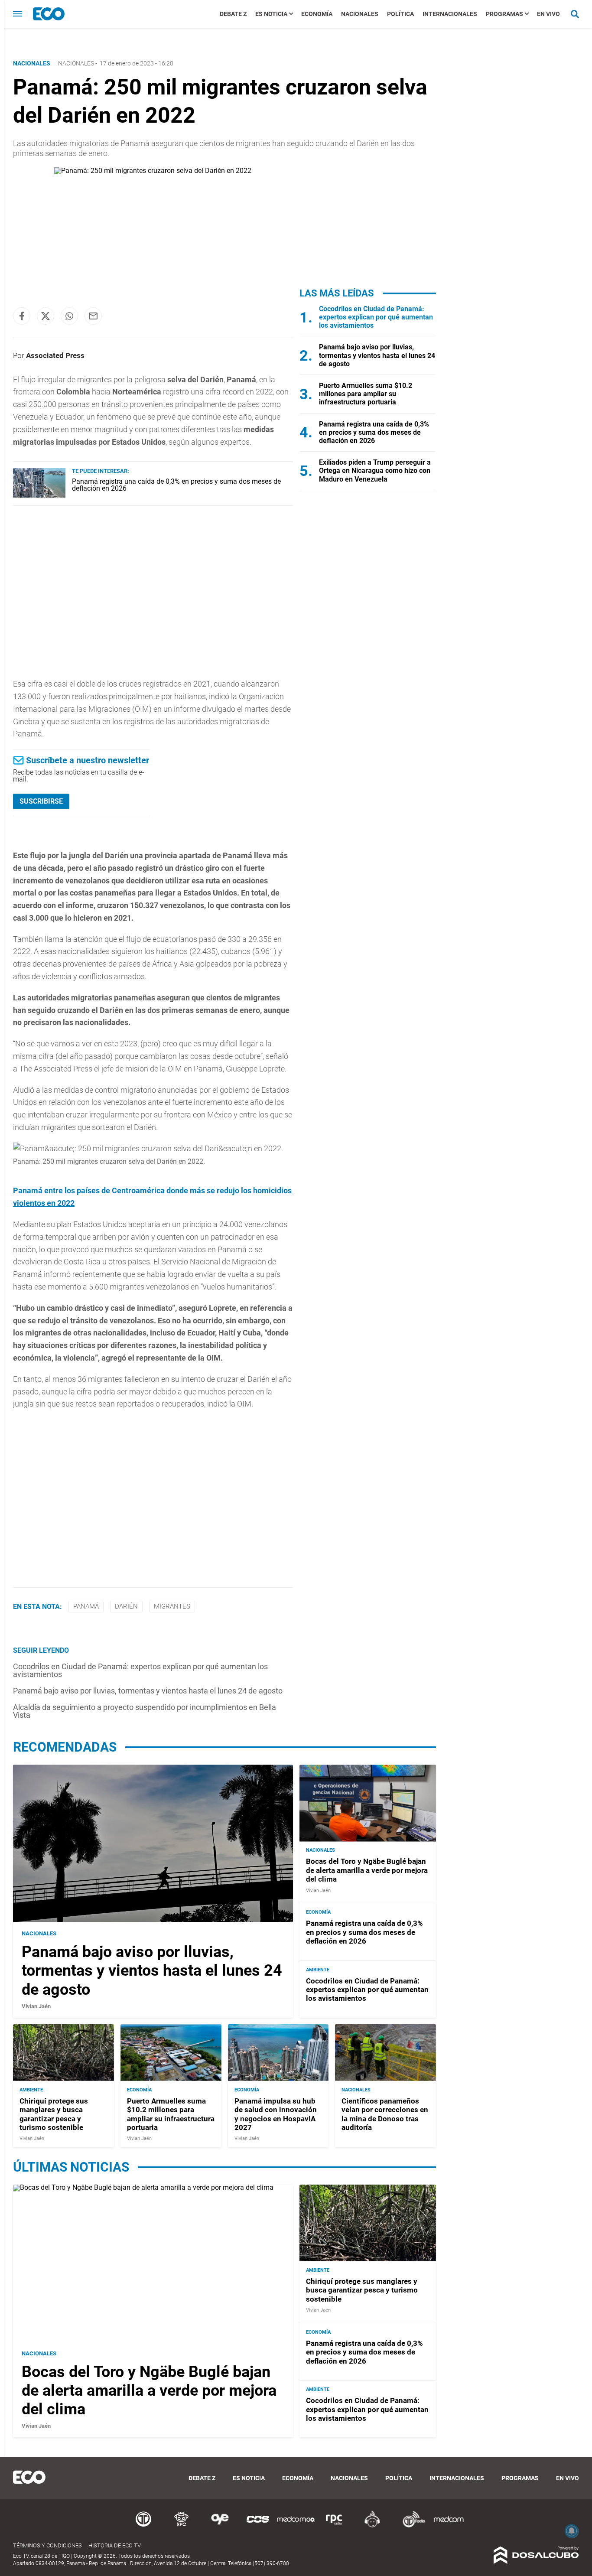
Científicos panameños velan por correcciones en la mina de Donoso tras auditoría (385, 2114)
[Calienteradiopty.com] (372, 2526)
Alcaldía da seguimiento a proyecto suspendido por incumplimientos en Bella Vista (145, 1711)
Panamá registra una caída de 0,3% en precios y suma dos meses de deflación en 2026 (176, 485)
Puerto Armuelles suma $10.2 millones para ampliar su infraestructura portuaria (366, 394)
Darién (126, 1606)
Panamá (86, 1606)
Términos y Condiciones (47, 2545)
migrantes (172, 1606)
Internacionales (450, 14)
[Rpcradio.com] (334, 2526)
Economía (317, 14)
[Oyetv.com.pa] (220, 2526)
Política (400, 14)
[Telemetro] (143, 2526)
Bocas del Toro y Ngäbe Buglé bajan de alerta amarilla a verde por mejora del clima (367, 1871)
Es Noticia (271, 14)
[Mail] (93, 316)
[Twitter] (46, 316)
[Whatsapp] (69, 316)
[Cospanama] (258, 2526)
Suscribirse (41, 801)
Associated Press (55, 355)
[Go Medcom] (296, 2526)
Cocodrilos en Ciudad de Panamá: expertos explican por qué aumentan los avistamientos (140, 1670)
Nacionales (360, 14)
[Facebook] (22, 316)
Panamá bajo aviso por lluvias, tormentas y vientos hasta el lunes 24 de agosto (148, 1691)
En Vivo (548, 14)
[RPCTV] (182, 2526)
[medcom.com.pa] (449, 2526)
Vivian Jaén (36, 2006)
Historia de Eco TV (115, 2545)
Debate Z (233, 14)
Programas (504, 14)
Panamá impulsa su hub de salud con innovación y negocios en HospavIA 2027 (276, 2114)
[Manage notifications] (572, 2531)
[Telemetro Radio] (410, 2526)
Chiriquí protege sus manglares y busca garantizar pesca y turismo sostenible (54, 2114)
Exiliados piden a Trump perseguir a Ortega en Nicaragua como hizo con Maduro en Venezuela (375, 471)
